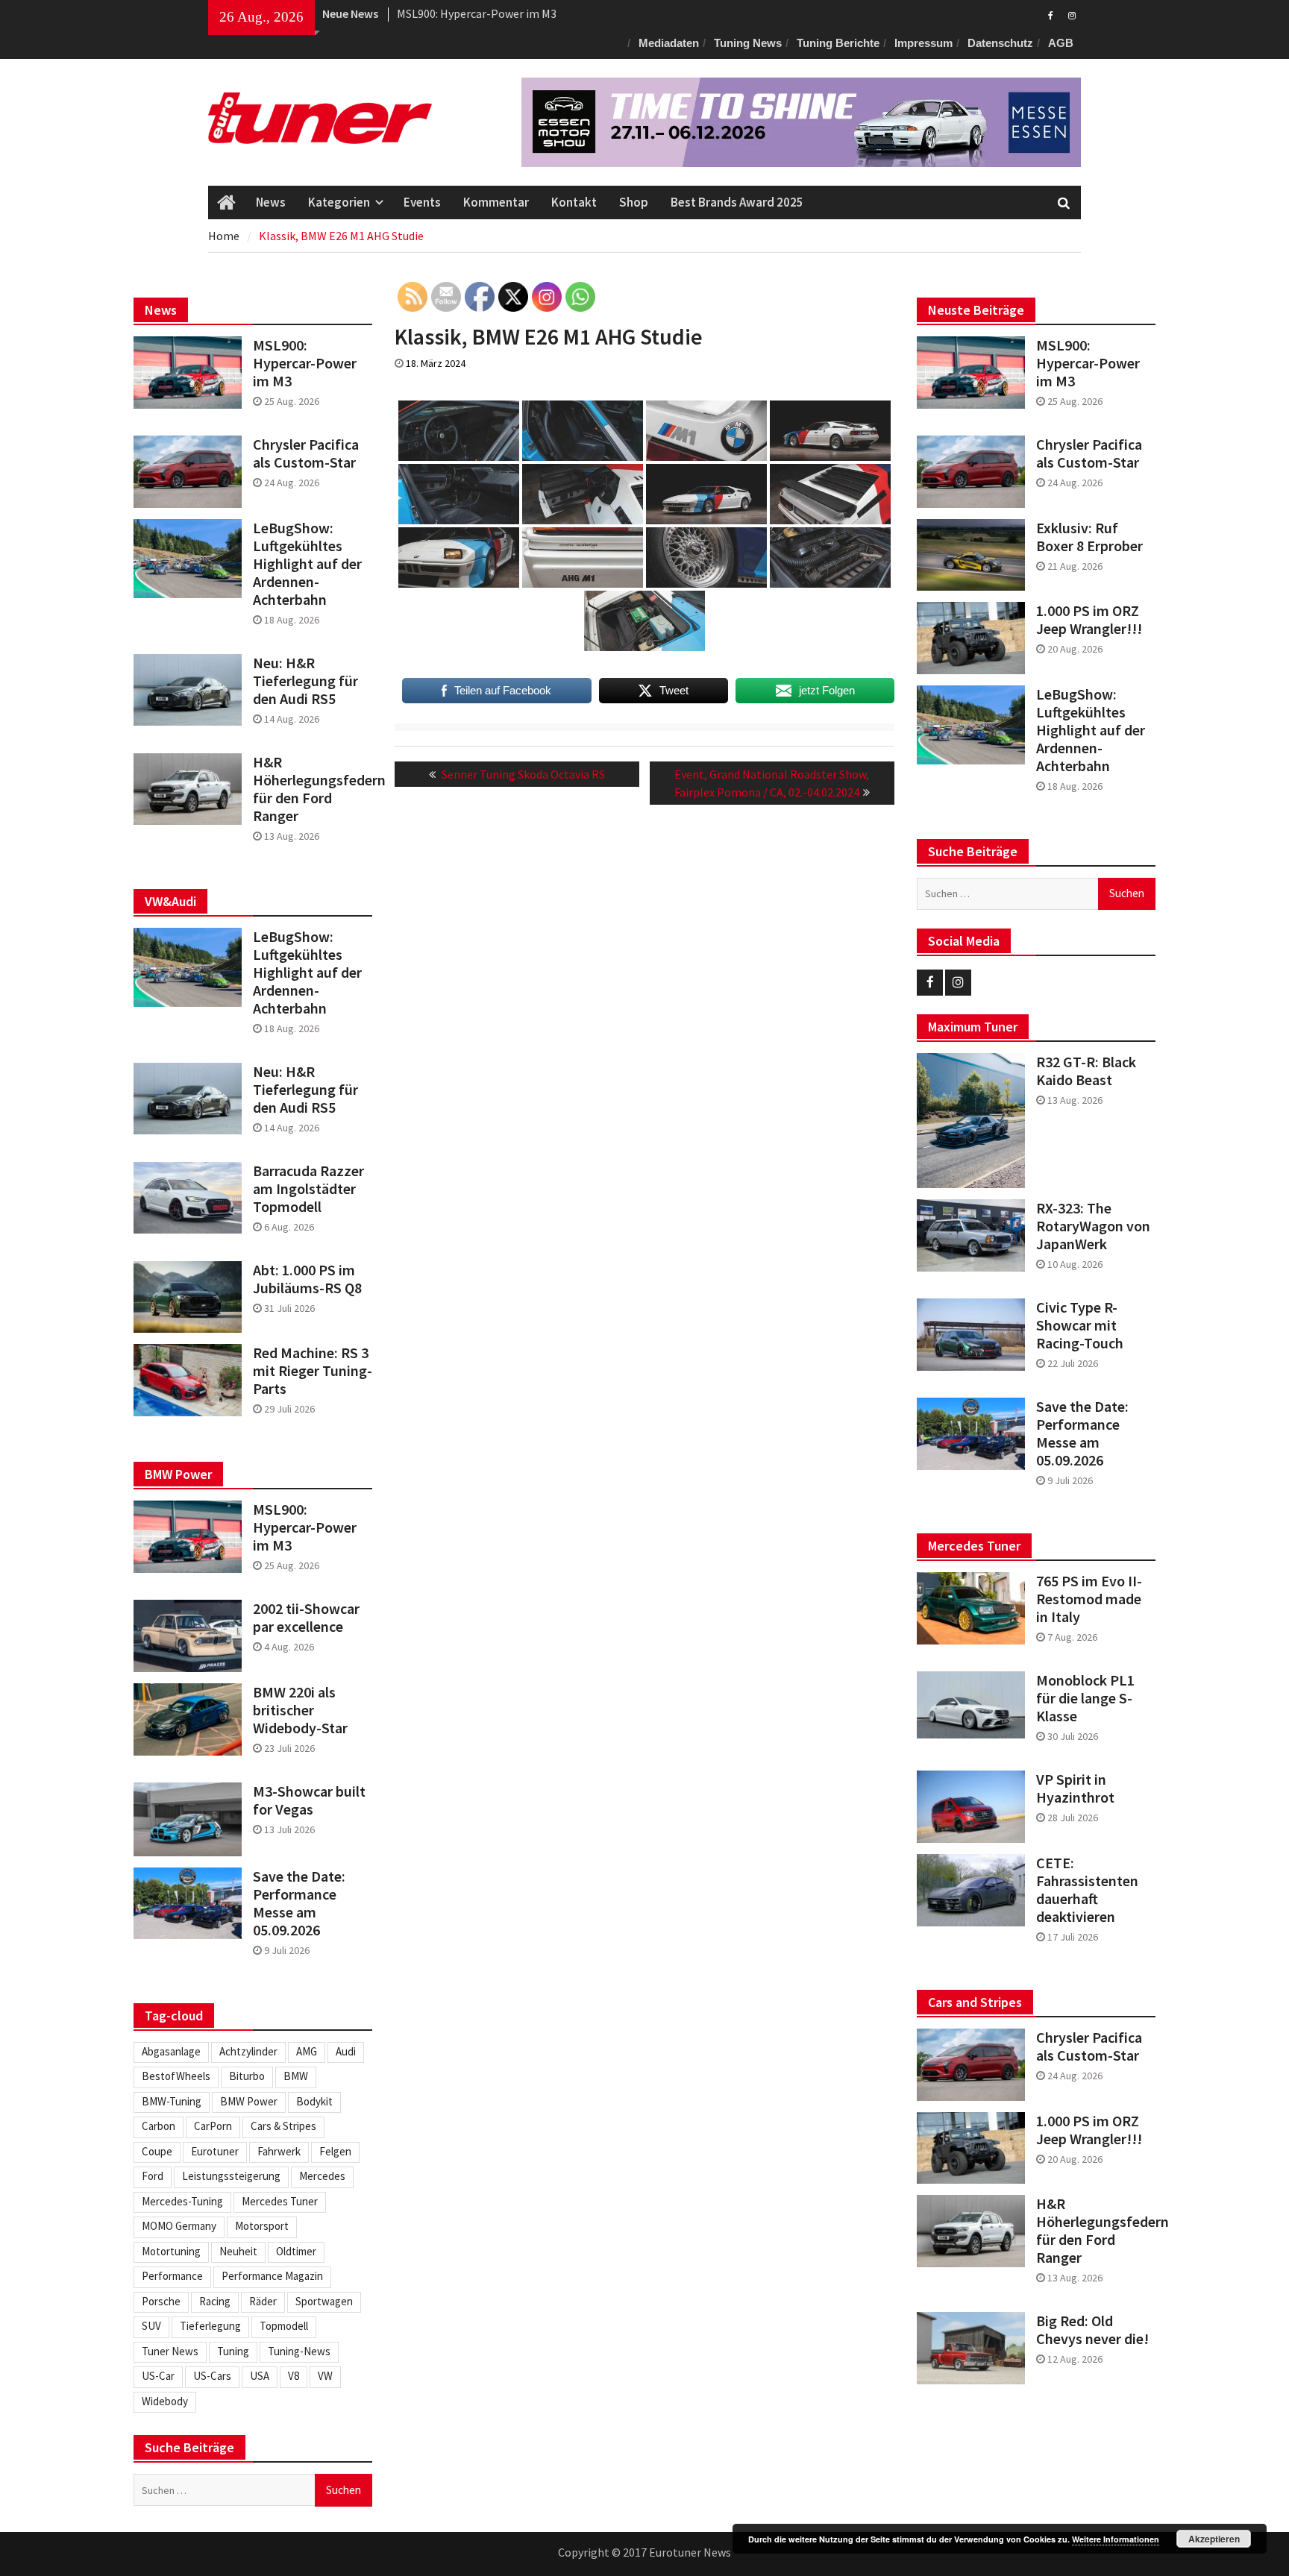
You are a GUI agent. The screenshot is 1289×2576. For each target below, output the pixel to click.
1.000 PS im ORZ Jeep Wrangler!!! (1089, 620)
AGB (1061, 43)
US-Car (158, 2376)
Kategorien (339, 202)
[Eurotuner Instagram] (1072, 14)
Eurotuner (215, 2151)
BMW (296, 2076)
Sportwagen (324, 2301)
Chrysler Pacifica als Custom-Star (482, 13)
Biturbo (247, 2076)
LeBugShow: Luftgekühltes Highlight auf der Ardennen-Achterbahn (1091, 730)
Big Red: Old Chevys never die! (1092, 2330)
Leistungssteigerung (231, 2176)
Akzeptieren (1214, 2539)
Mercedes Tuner (280, 2201)
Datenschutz (1000, 43)
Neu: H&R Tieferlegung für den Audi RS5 (305, 681)
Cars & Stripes (283, 2126)
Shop (634, 202)
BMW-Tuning (172, 2101)
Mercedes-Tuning (182, 2201)
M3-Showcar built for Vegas (309, 1800)
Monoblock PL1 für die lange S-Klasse (1085, 1698)
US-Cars (212, 2376)
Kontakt (574, 202)
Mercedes (322, 2176)
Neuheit (238, 2251)
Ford (153, 2176)
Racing (215, 2301)
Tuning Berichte (838, 43)
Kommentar (496, 202)
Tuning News (748, 43)
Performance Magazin (272, 2276)
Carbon (159, 2126)
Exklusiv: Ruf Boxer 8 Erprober (1089, 537)
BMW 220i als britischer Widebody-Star (300, 1710)
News (271, 202)
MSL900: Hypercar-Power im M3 (1088, 363)
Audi (346, 2051)
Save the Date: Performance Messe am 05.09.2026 (1082, 1433)
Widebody (165, 2401)
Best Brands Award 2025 (737, 202)
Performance (172, 2276)
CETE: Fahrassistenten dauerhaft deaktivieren (1087, 1890)
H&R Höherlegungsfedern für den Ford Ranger (1096, 2231)
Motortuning (171, 2251)
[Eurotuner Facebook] (1051, 14)
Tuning (233, 2351)
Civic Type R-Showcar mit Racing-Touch (1080, 1325)
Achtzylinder (248, 2051)
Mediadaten (669, 43)
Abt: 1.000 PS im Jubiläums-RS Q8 (307, 1279)
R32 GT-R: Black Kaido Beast (1086, 1071)
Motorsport (262, 2226)
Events (422, 202)
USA (260, 2376)
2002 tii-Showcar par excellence (306, 1618)
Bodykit (314, 2101)
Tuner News (170, 2351)
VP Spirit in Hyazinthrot (1075, 1788)
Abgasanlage (171, 2051)
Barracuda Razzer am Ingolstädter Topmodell (308, 1189)
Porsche (161, 2301)
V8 (294, 2376)
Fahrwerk (279, 2151)
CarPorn (213, 2126)
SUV (151, 2326)
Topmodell (284, 2326)
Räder (263, 2301)
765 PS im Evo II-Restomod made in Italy (1089, 1599)
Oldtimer (296, 2251)
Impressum (923, 43)
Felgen (335, 2151)
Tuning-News (299, 2351)
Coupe (157, 2151)
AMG (307, 2051)
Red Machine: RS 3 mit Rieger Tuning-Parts (313, 1371)
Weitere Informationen (1116, 2539)
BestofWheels (176, 2076)
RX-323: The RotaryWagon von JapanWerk (1093, 1226)
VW (325, 2376)
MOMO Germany (179, 2226)
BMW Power (249, 2101)
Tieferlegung (210, 2326)
